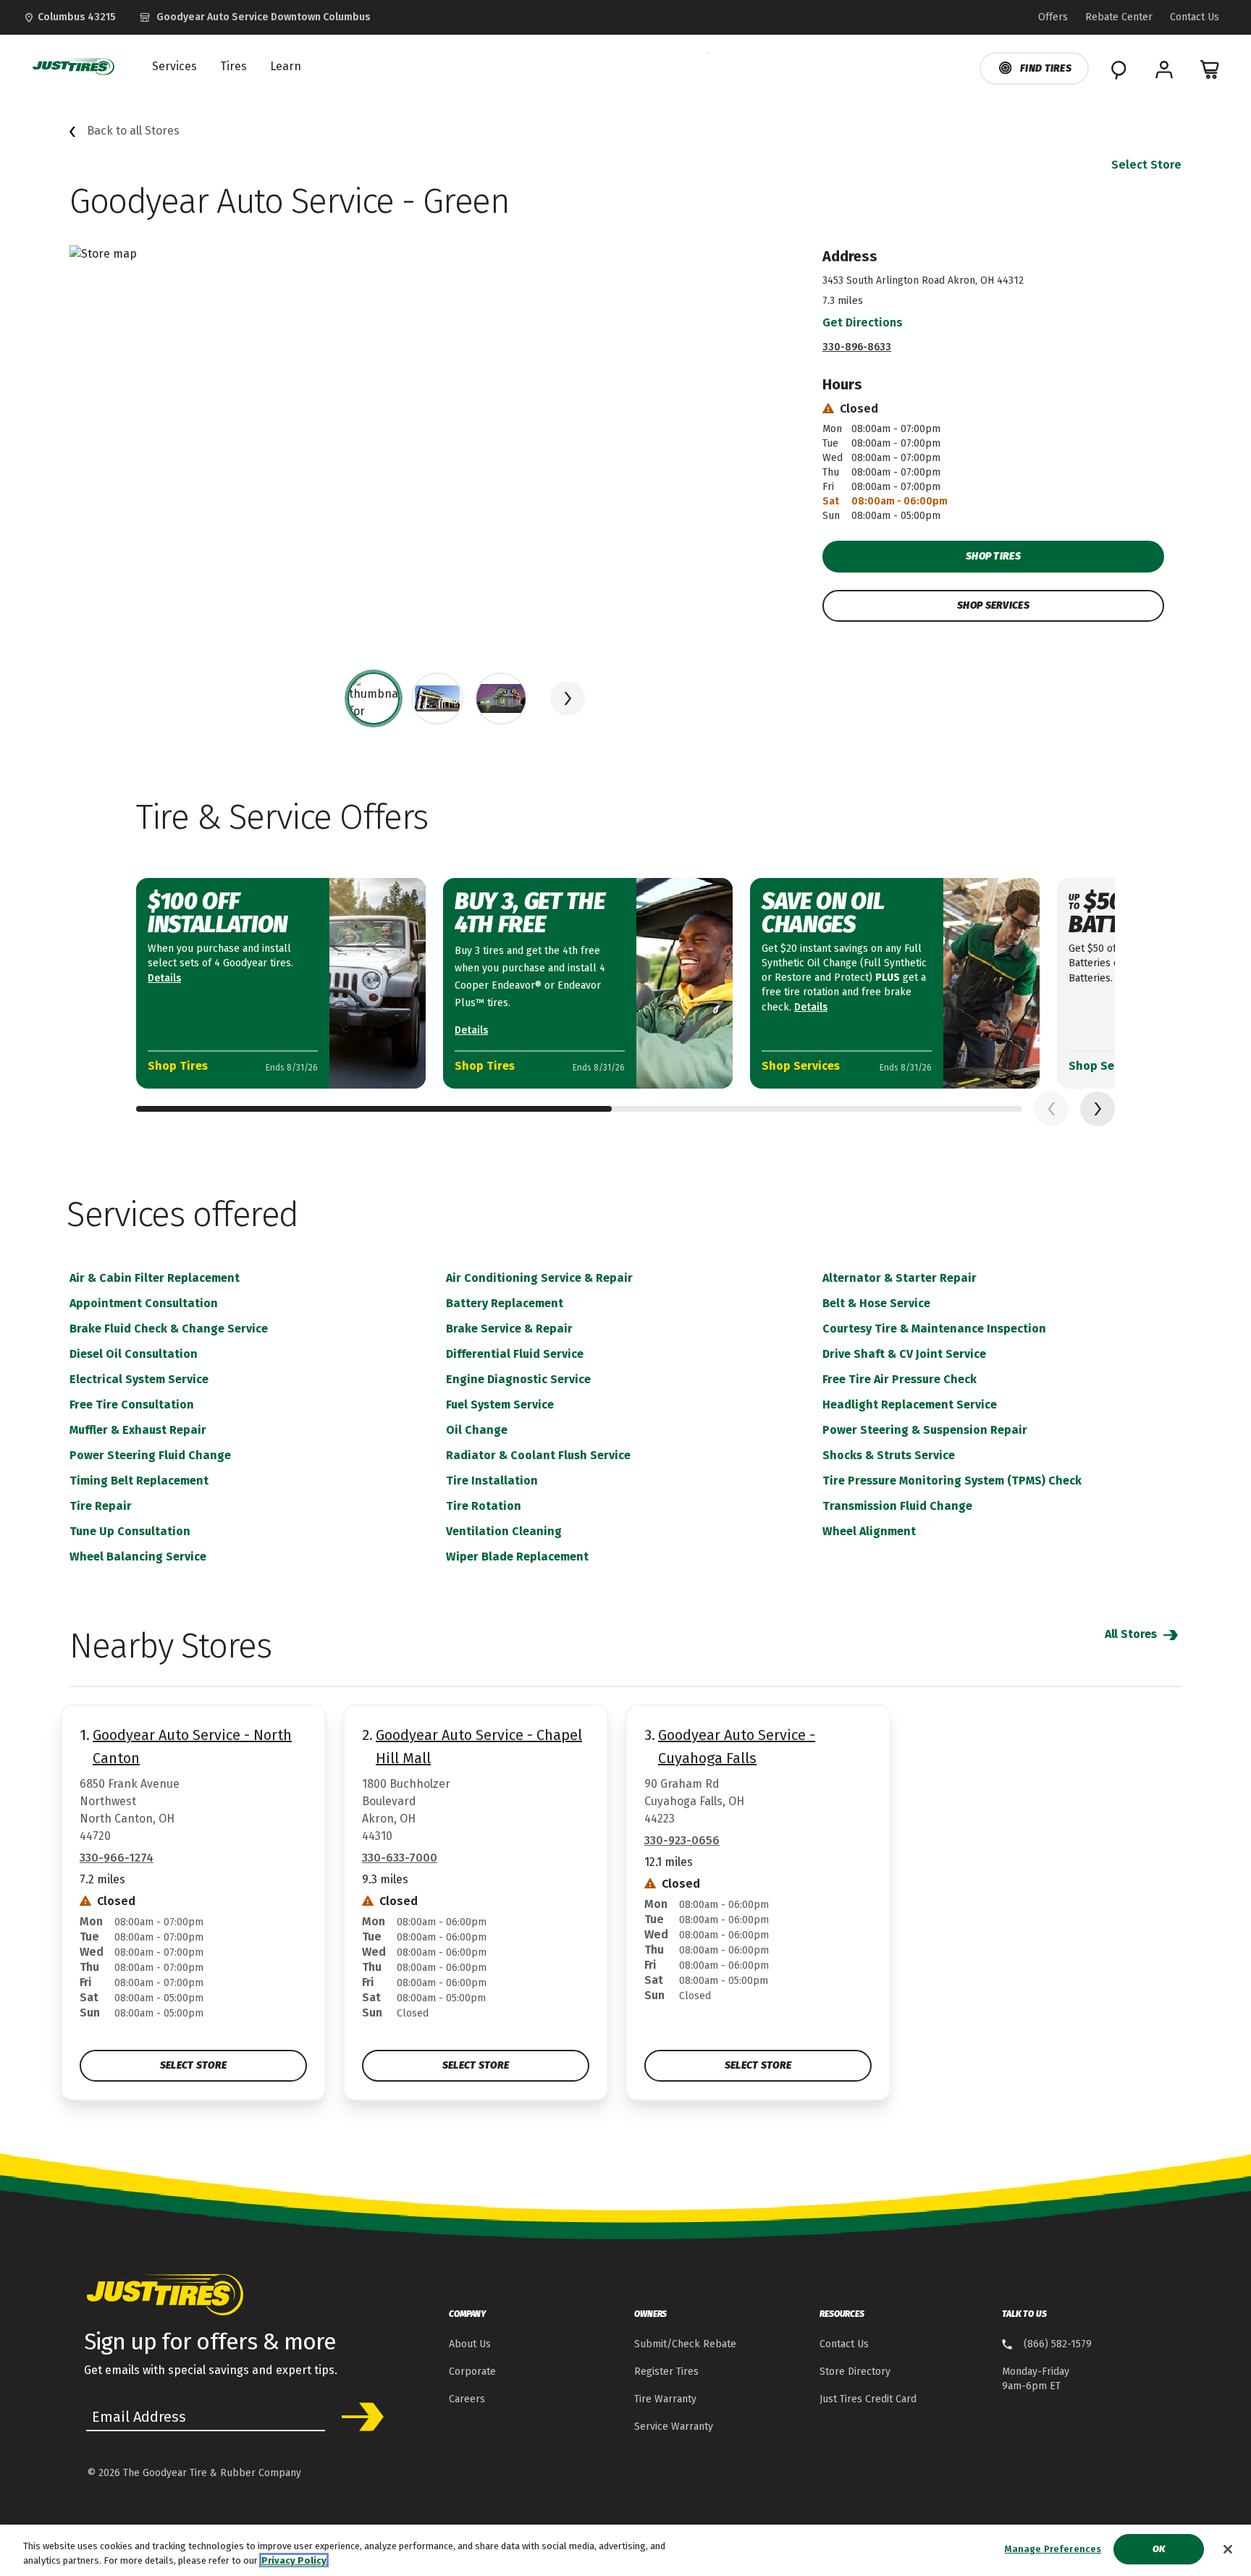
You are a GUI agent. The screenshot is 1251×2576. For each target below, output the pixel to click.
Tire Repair (101, 1506)
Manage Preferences (1053, 2549)
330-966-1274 (117, 1858)
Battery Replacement (505, 1303)
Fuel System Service (500, 1405)
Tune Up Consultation (130, 1531)
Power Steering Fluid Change (150, 1455)
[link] (255, 17)
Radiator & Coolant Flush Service (538, 1455)
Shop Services (993, 605)
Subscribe (358, 2417)
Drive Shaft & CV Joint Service (904, 1354)
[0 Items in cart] (1210, 69)
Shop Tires (993, 556)
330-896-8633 (857, 347)
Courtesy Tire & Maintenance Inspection (934, 1329)
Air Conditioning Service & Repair (539, 1278)
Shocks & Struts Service (889, 1455)
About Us (470, 2344)
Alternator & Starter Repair (900, 1278)
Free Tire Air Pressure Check (900, 1379)
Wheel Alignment (869, 1531)
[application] (1098, 1109)
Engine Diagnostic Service (518, 1379)
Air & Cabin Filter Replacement (155, 1278)
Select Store (1146, 165)
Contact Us (844, 2344)
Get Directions (863, 322)
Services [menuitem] (174, 67)
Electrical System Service (139, 1379)
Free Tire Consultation (132, 1405)
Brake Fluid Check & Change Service (169, 1329)
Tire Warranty (665, 2399)
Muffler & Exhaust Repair (138, 1430)
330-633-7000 (400, 1858)
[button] (568, 698)
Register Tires (666, 2372)
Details (164, 978)
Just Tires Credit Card (868, 2399)
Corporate (472, 2372)
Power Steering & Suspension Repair (925, 1430)
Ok (1159, 2549)
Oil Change (477, 1430)
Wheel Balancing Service (138, 1557)
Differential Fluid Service (515, 1354)
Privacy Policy (294, 2560)
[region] (625, 2550)
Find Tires (1046, 68)
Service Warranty (674, 2427)
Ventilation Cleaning (504, 1531)
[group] (374, 698)
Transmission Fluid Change (897, 1506)
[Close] (1228, 2549)
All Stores (1132, 1634)
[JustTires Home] (70, 67)
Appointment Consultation (144, 1303)
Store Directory (855, 2372)
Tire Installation (492, 1481)
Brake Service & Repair (509, 1329)
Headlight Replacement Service (910, 1405)
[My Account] (1164, 69)
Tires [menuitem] (233, 67)
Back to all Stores (133, 131)
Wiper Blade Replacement (517, 1557)
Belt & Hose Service (876, 1303)
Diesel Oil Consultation (134, 1354)
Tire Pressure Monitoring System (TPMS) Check (952, 1481)
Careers (467, 2399)
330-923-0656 (682, 1840)
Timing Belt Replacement (139, 1481)
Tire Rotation (484, 1506)
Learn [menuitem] (286, 67)
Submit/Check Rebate (685, 2344)
